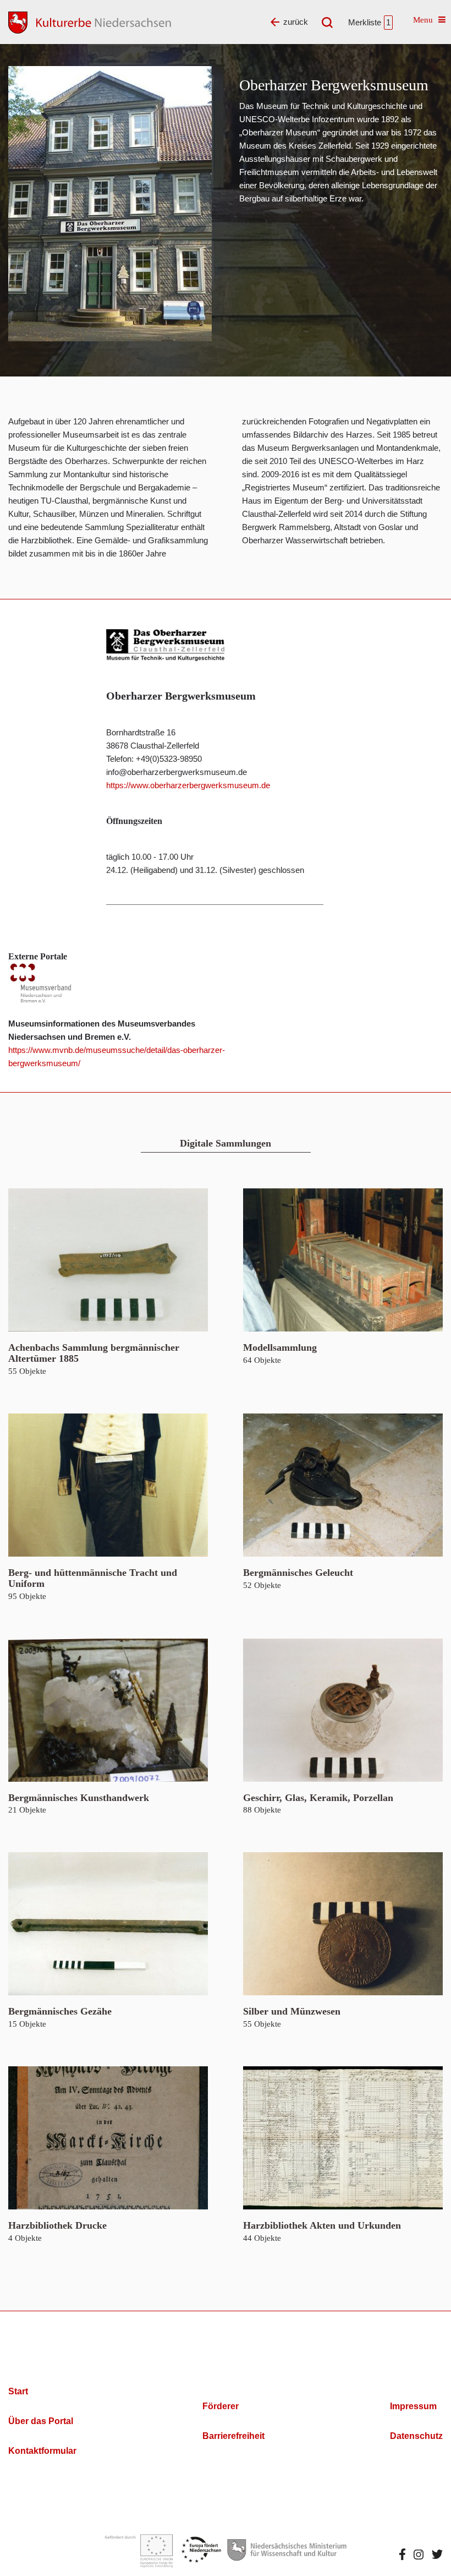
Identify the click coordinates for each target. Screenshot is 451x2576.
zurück (296, 22)
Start (18, 2391)
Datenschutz (416, 2436)
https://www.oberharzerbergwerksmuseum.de (188, 785)
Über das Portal (41, 2421)
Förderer (221, 2406)
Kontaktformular (42, 2451)
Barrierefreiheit (233, 2436)
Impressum (413, 2406)
